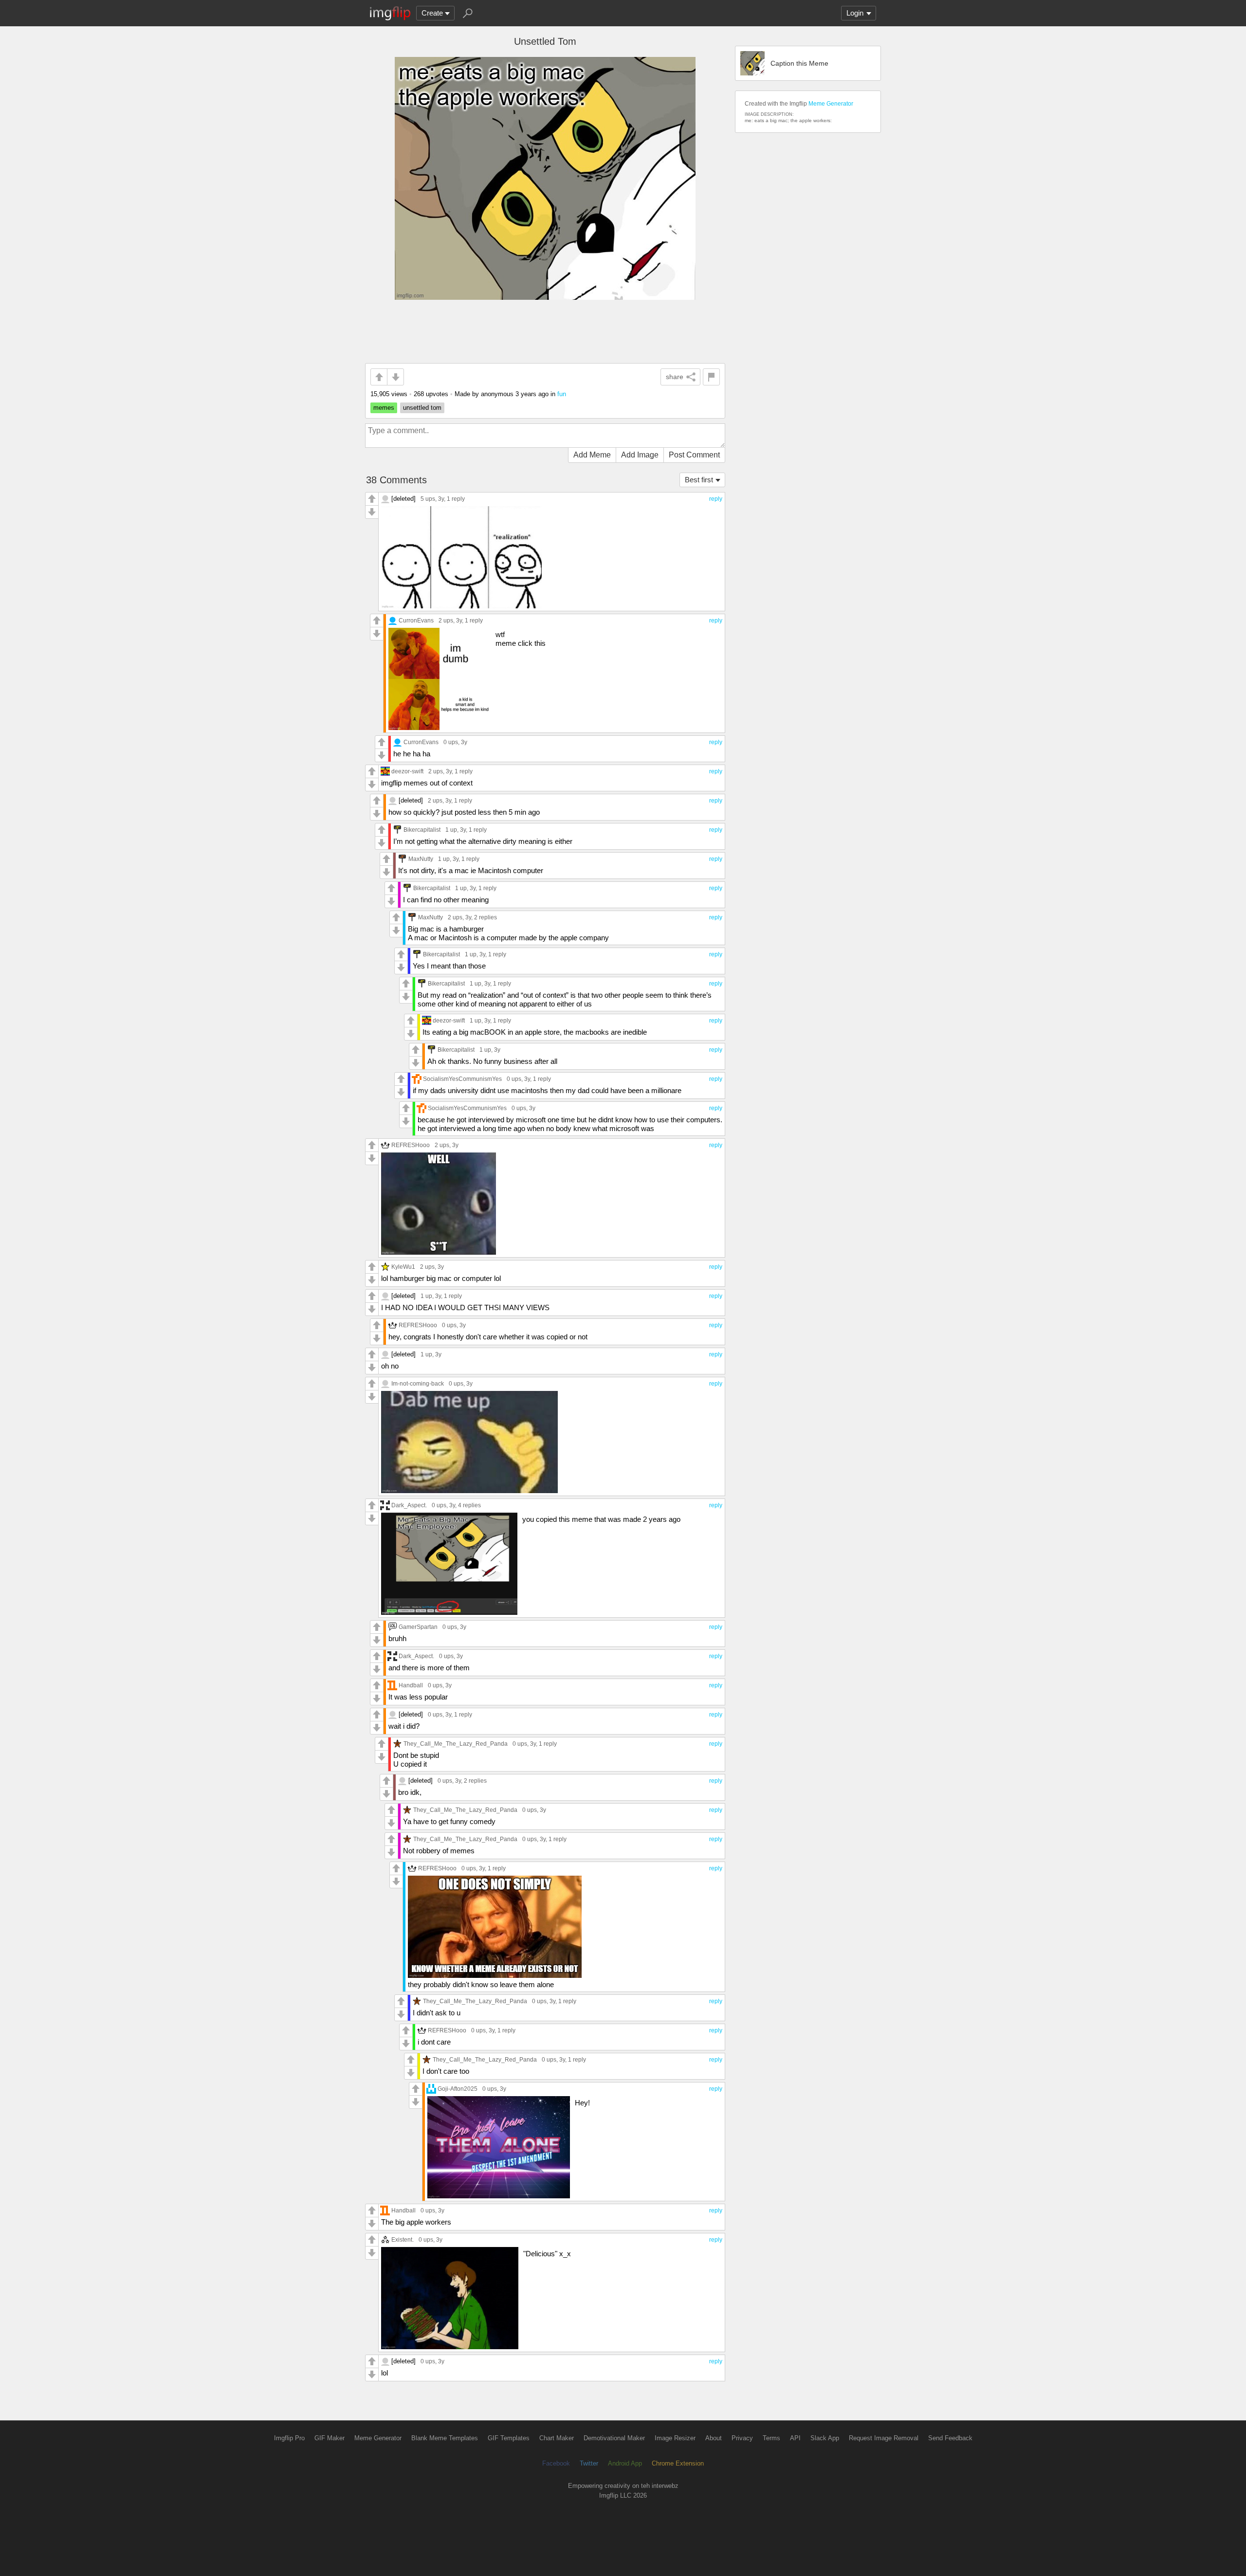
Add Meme (592, 455)
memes (384, 408)
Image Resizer (675, 2438)
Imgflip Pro (289, 2438)
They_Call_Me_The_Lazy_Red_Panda (456, 1744)
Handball (411, 1685)
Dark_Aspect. (409, 1505)
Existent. (403, 2239)
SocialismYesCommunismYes (462, 1079)
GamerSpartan (418, 1627)
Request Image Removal (884, 2438)
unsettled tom (422, 408)
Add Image (640, 455)
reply (716, 499)
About (714, 2438)
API (795, 2438)
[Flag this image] (711, 377)
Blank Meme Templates (445, 2438)
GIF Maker (330, 2438)
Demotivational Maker (614, 2438)
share (675, 377)
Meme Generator (831, 104)
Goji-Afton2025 (458, 2089)
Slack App (825, 2438)
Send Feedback (950, 2438)
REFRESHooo (411, 1145)
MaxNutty (421, 859)
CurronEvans (416, 620)
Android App (625, 2463)
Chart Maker (557, 2438)
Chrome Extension (678, 2463)
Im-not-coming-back (418, 1383)
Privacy (742, 2438)
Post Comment (694, 455)
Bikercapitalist (422, 830)
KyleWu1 (403, 1267)
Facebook (556, 2463)
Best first (699, 480)
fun (562, 394)
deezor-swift (407, 771)
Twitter (589, 2463)
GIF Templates (509, 2438)
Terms (771, 2438)
